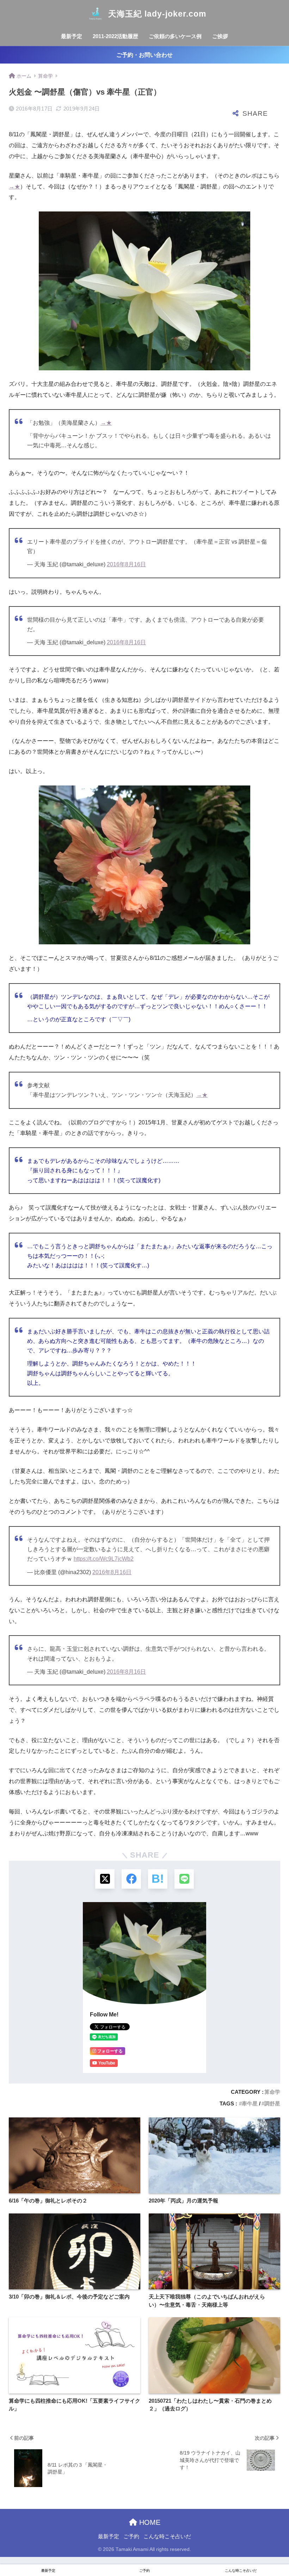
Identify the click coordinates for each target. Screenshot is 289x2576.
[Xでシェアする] (105, 1879)
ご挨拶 (220, 36)
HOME (149, 2522)
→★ (14, 187)
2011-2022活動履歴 (115, 36)
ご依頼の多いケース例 (175, 36)
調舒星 (272, 2103)
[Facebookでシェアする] (131, 1879)
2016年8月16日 (126, 564)
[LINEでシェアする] (184, 1879)
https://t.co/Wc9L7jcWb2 (104, 1559)
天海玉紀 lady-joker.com (157, 14)
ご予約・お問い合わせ (144, 55)
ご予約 (131, 2536)
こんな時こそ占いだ (167, 2536)
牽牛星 (250, 2103)
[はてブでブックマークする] (158, 1879)
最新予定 (72, 36)
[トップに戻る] (10, 2542)
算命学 (272, 2092)
